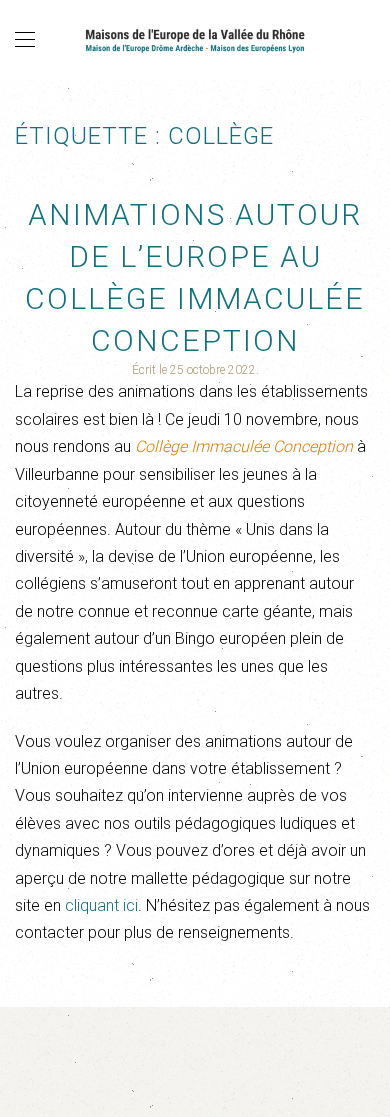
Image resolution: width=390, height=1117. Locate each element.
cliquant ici (101, 905)
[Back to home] (195, 40)
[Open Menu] (25, 40)
